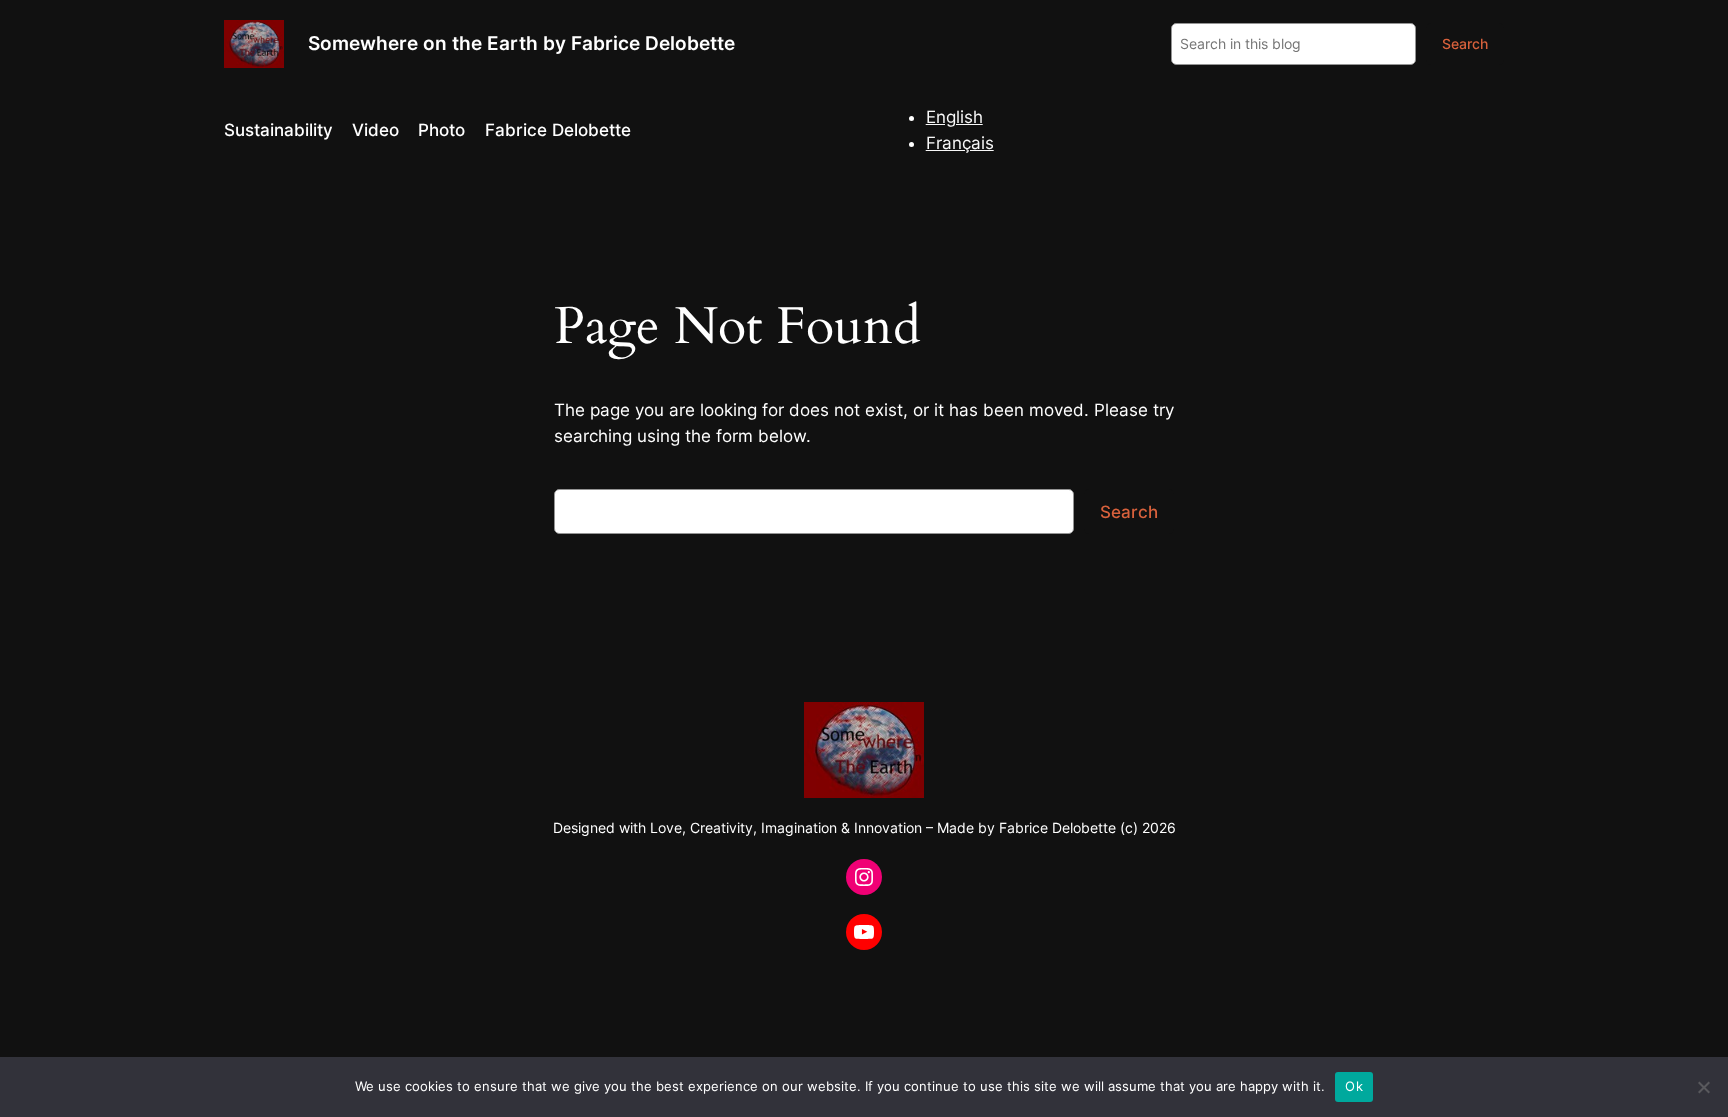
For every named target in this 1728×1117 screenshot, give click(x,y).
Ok (1354, 1086)
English (954, 117)
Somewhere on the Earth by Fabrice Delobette (521, 43)
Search (1465, 43)
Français (960, 143)
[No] (1703, 1087)
